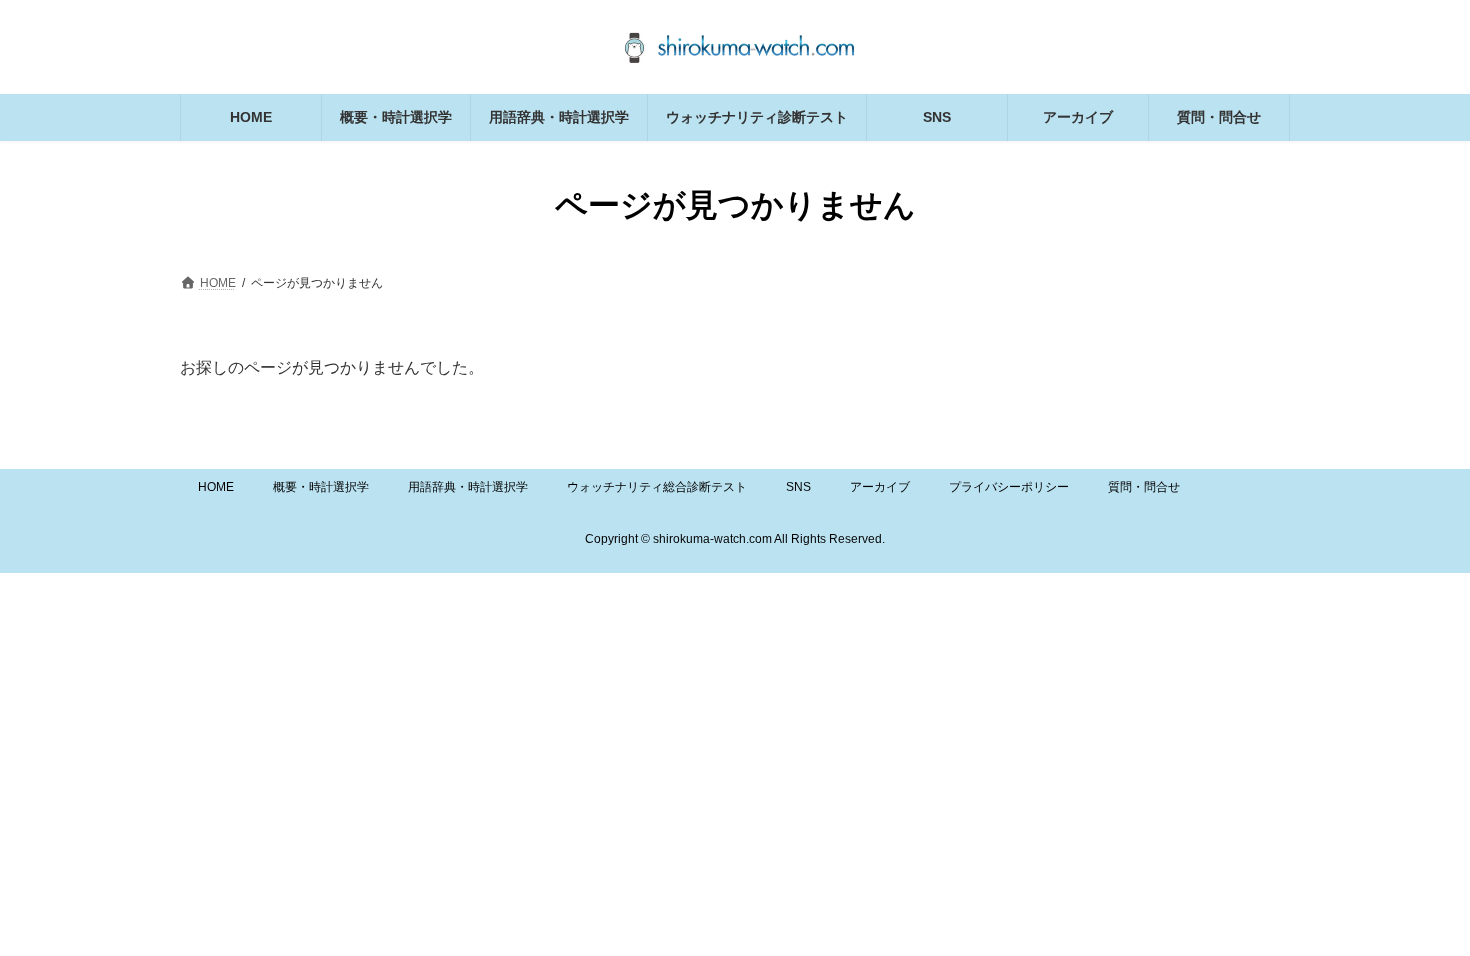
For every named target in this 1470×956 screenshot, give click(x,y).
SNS (798, 487)
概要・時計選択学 (321, 487)
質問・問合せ (1144, 487)
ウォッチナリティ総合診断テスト (657, 487)
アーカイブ (880, 487)
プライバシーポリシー (1009, 487)
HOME (216, 487)
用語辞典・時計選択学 (468, 487)
